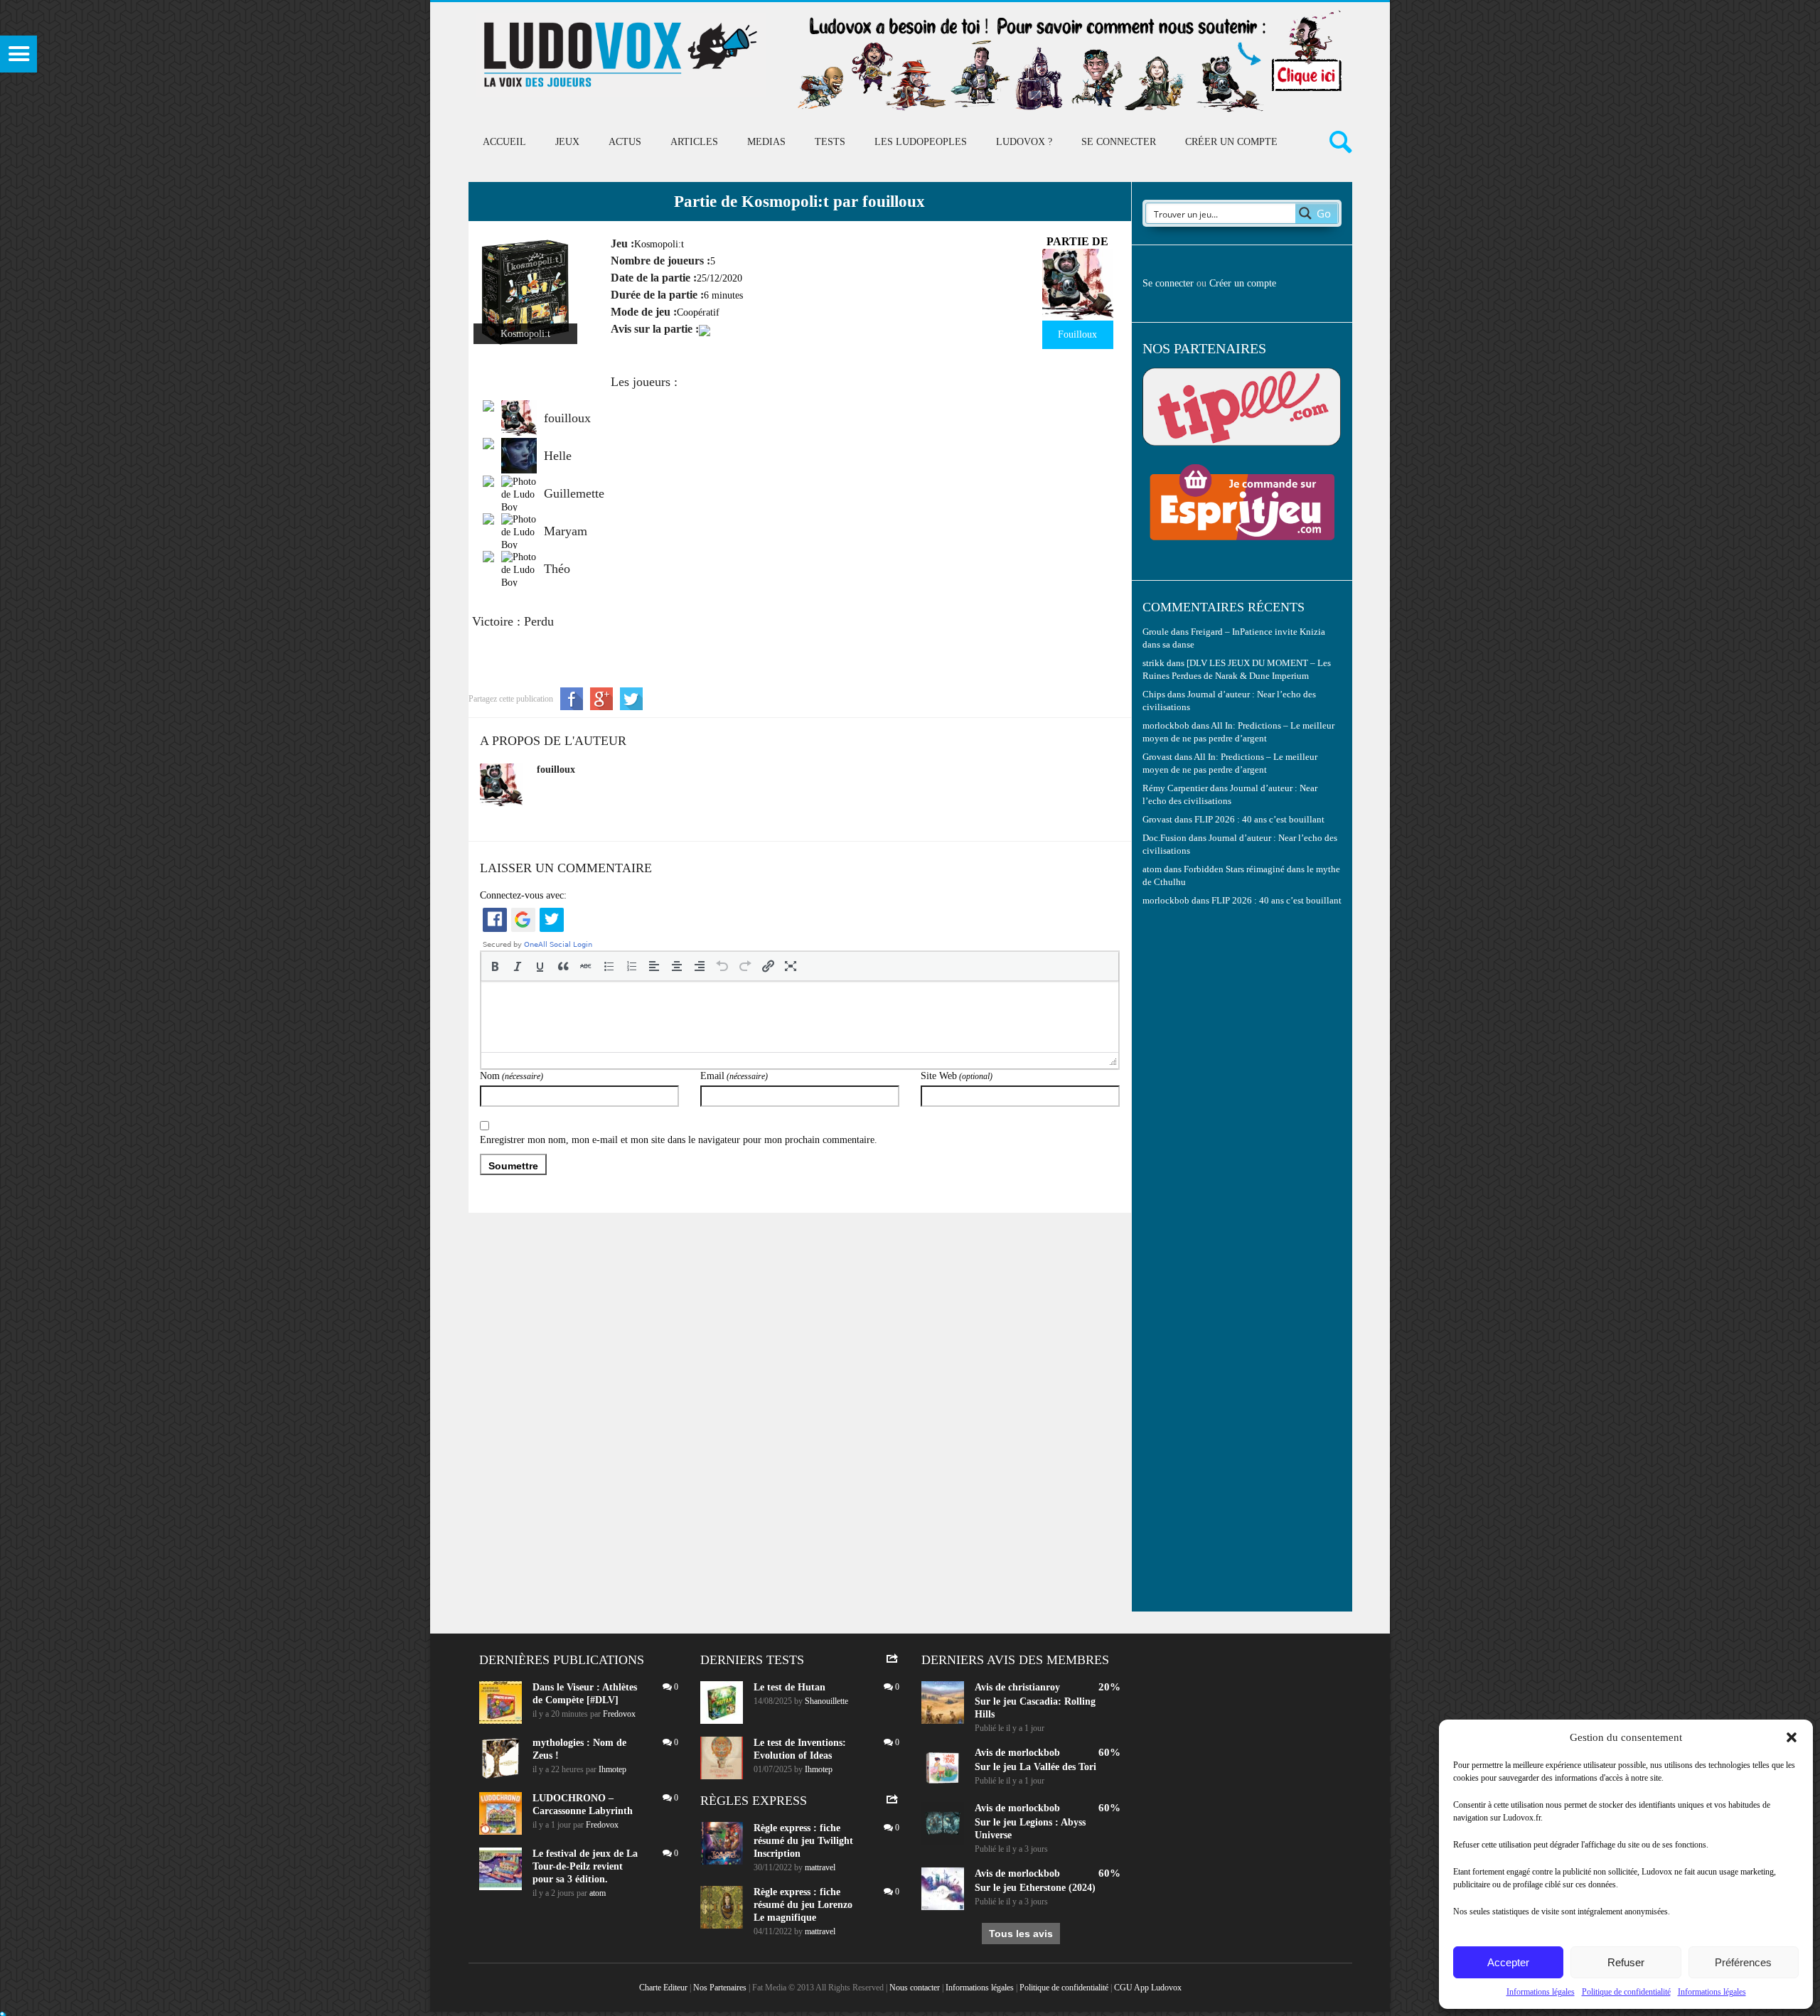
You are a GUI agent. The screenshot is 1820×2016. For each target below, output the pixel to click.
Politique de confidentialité (1626, 1992)
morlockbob (1034, 1753)
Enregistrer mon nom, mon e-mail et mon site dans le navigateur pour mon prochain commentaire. (679, 1140)
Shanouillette (826, 1701)
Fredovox (619, 1714)
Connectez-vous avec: (523, 895)
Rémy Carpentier (1175, 788)
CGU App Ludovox (1148, 1988)
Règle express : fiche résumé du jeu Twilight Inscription (803, 1841)
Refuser (1626, 1962)
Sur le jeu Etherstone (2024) (1035, 1888)
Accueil (504, 142)
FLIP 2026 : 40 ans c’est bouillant (1259, 820)
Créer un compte (1231, 142)
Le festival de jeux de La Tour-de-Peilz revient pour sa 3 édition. (585, 1866)
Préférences (1743, 1962)
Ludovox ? (1024, 142)
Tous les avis (1021, 1934)
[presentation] (495, 966)
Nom (512, 1076)
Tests (830, 142)
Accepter (1508, 1962)
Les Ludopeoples (921, 142)
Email (734, 1076)
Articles (694, 142)
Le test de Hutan (789, 1687)
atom (598, 1893)
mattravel (820, 1867)
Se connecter (1119, 142)
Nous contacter (915, 1988)
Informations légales (1541, 1992)
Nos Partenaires (720, 1988)
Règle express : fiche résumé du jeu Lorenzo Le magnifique (803, 1905)
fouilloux (556, 770)
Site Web (957, 1076)
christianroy (1034, 1687)
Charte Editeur (663, 1988)
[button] (1792, 1737)
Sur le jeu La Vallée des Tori (1035, 1767)
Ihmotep (612, 1769)
